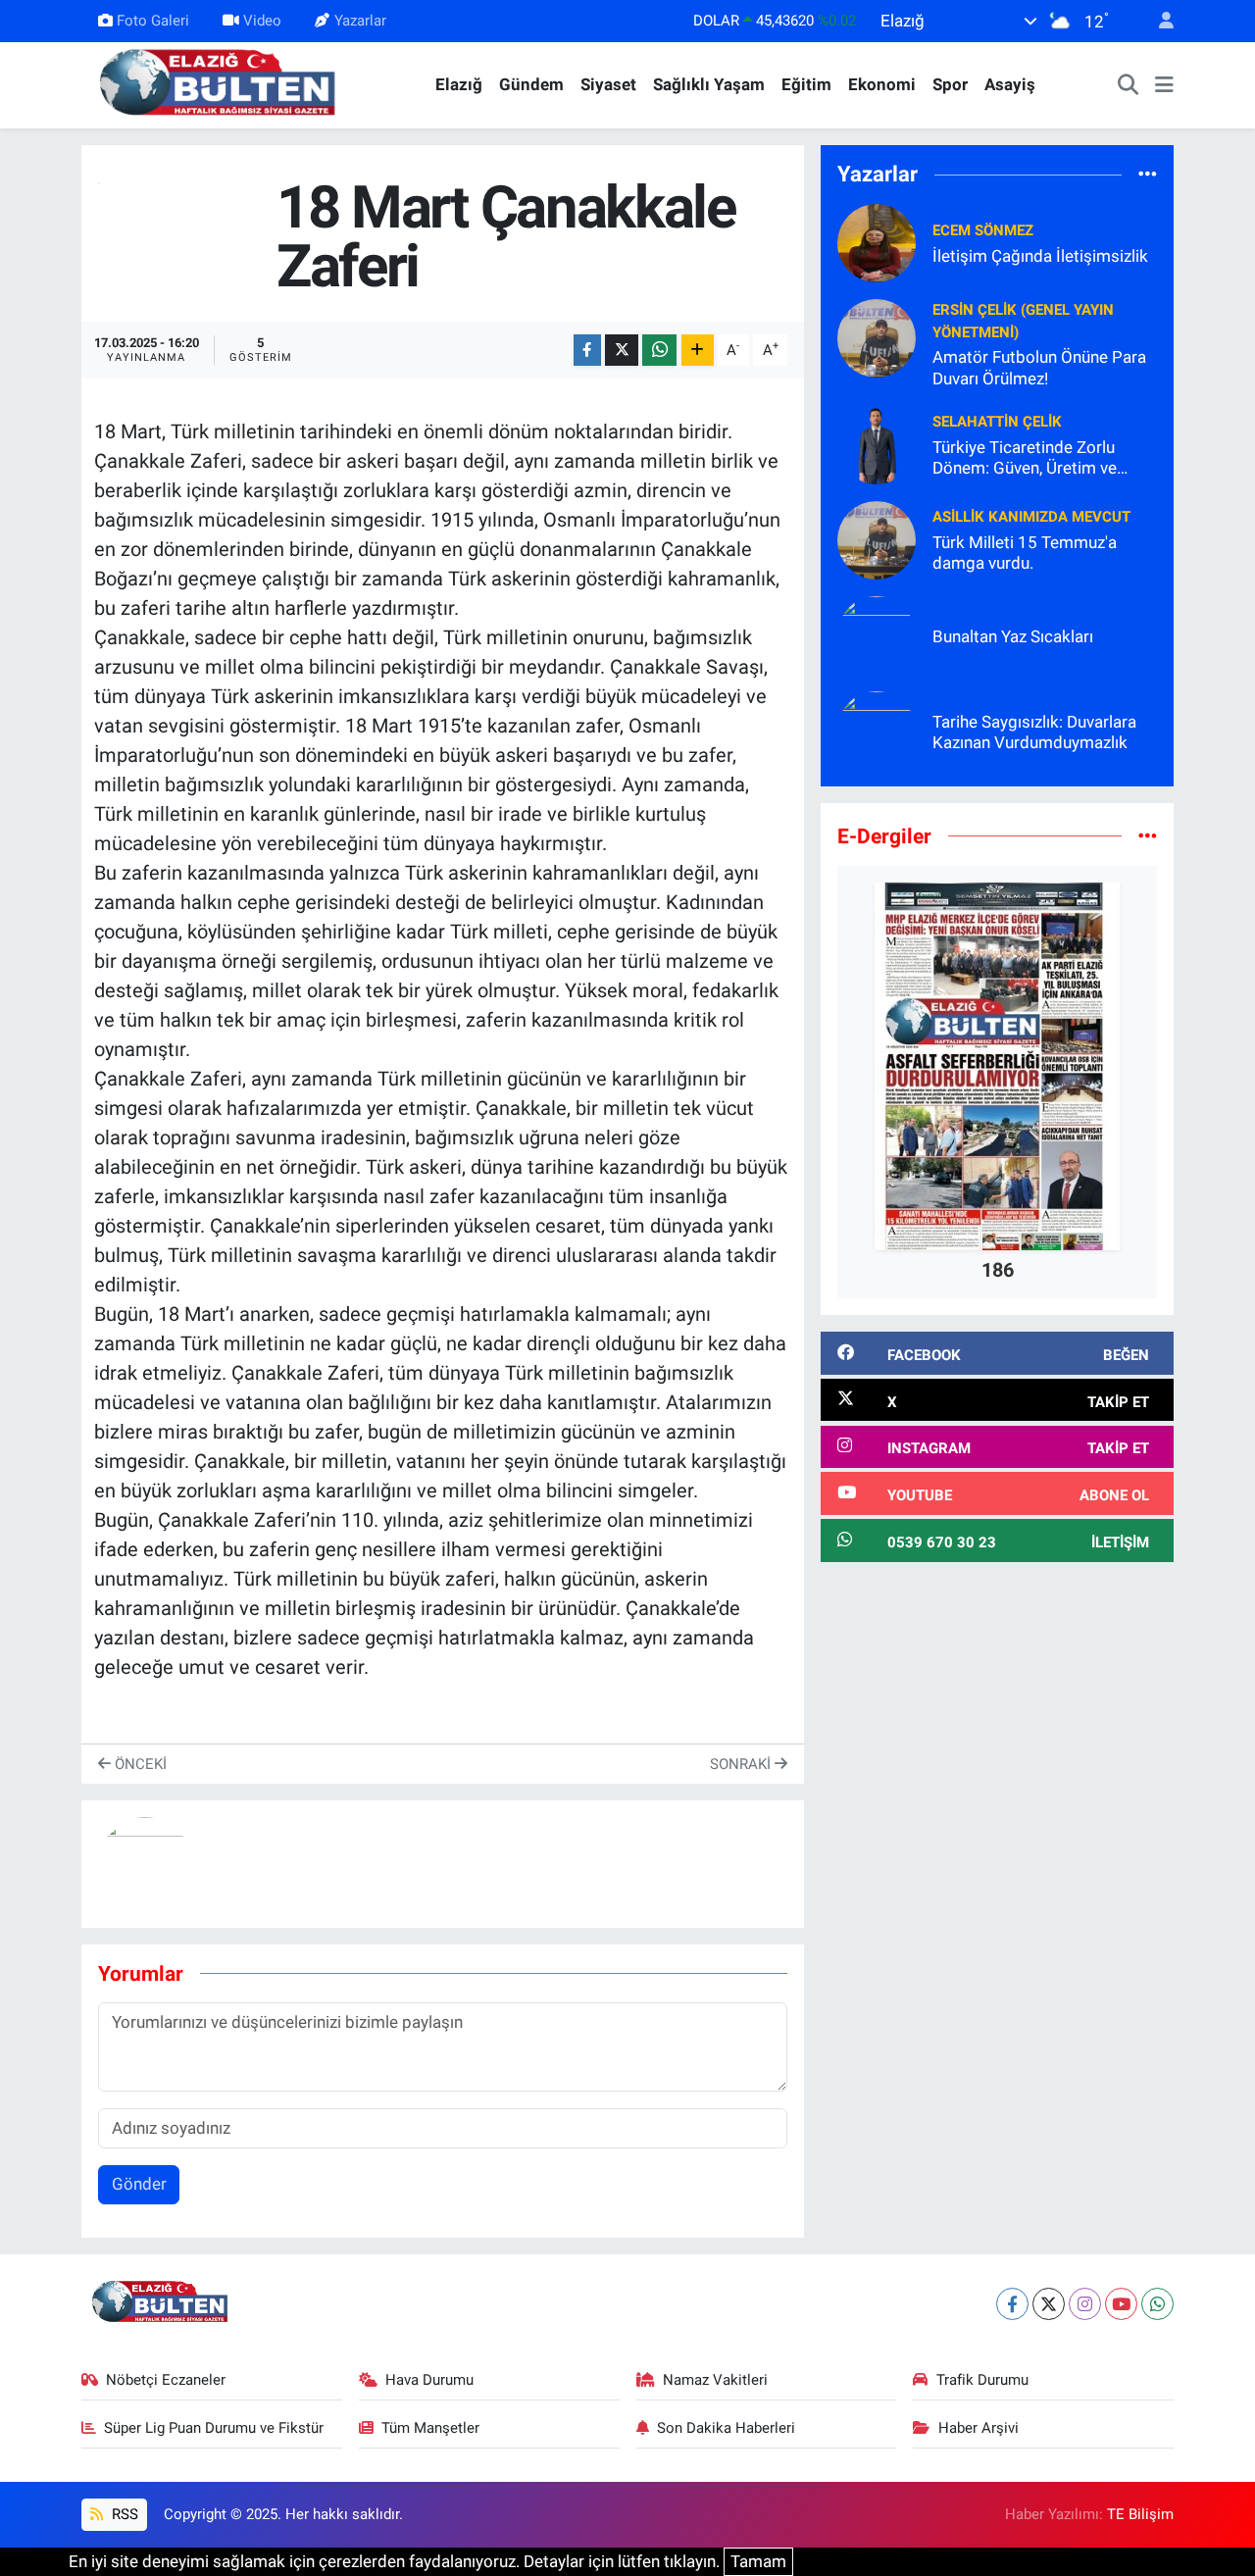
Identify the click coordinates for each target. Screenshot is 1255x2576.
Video (262, 21)
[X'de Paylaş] (622, 351)
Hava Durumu (429, 2380)
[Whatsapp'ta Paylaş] (659, 351)
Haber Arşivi (979, 2428)
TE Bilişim (1140, 2514)
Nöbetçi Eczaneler (166, 2380)
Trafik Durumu (982, 2380)
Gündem (531, 84)
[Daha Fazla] (698, 351)
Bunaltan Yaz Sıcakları (1013, 636)
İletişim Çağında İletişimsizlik (1040, 256)
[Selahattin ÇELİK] (877, 443)
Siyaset (608, 84)
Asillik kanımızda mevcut (1031, 517)
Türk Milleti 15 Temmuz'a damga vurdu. (1025, 553)
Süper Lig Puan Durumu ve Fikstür (214, 2428)
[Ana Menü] (1164, 85)
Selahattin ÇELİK (997, 422)
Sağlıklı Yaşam (709, 84)
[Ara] (1129, 85)
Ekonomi (882, 84)
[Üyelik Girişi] (1158, 21)
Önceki (139, 1764)
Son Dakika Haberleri (726, 2428)
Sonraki (742, 1764)
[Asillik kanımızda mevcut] (877, 538)
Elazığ (459, 84)
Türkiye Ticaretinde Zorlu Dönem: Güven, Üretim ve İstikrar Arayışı (1025, 458)
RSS (123, 2514)
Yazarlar (360, 21)
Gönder (139, 2184)
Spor (950, 84)
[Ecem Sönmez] (877, 242)
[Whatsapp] (1157, 2304)
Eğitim (806, 84)
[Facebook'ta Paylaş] (587, 351)
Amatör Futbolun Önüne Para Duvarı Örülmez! (1039, 367)
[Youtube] (1121, 2304)
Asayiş (1010, 84)
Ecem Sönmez (983, 230)
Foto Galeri (153, 21)
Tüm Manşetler (430, 2428)
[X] (1049, 2304)
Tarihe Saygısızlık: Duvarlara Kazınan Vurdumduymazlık (1034, 732)
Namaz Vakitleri (715, 2380)
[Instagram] (1085, 2304)
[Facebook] (1012, 2304)
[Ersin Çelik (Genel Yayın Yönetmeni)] (877, 337)
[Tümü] (1148, 174)
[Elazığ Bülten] (222, 83)
